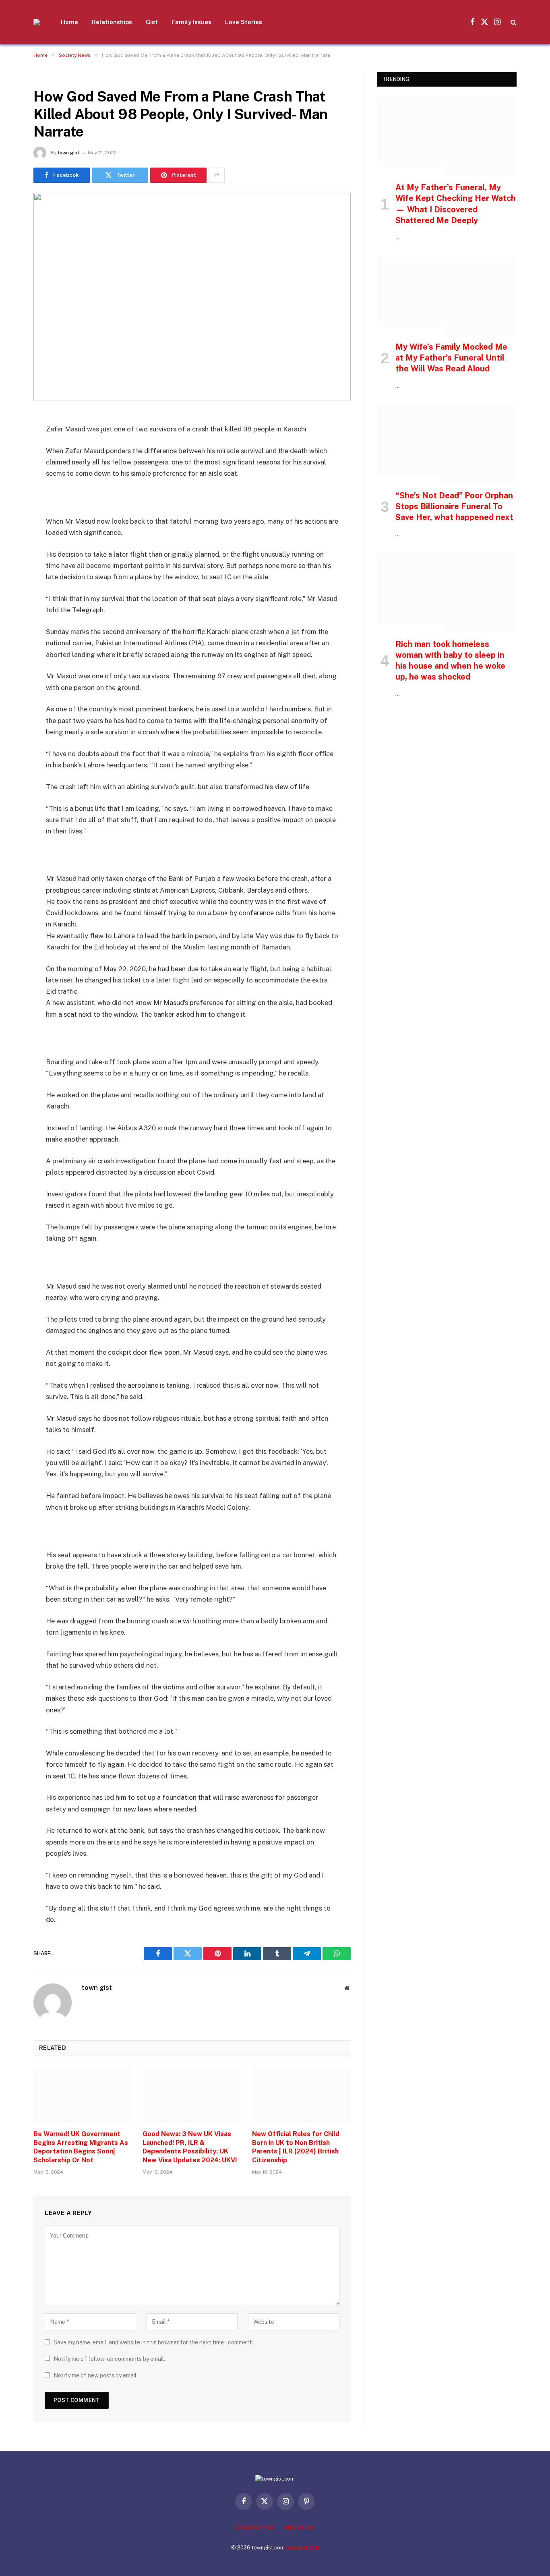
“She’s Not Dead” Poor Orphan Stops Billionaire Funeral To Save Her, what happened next (454, 506)
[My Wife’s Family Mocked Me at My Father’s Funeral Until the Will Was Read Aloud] (447, 296)
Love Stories (244, 22)
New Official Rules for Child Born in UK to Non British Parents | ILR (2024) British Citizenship (296, 2147)
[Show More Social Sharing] (217, 175)
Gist (152, 22)
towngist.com (302, 2548)
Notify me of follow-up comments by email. (109, 2359)
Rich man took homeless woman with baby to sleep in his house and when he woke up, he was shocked (450, 661)
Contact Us (255, 2527)
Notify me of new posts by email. (96, 2375)
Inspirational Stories (410, 171)
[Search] (513, 22)
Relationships (112, 22)
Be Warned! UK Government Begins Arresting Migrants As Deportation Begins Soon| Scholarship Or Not (81, 2147)
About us (299, 2527)
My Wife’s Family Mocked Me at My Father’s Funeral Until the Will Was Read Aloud (451, 358)
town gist (68, 153)
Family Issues (191, 22)
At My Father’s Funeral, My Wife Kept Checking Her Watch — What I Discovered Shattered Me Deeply (456, 204)
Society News (55, 77)
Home (69, 22)
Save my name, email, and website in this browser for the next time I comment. (153, 2342)
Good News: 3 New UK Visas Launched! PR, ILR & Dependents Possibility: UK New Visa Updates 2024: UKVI (190, 2147)
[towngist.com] (37, 22)
